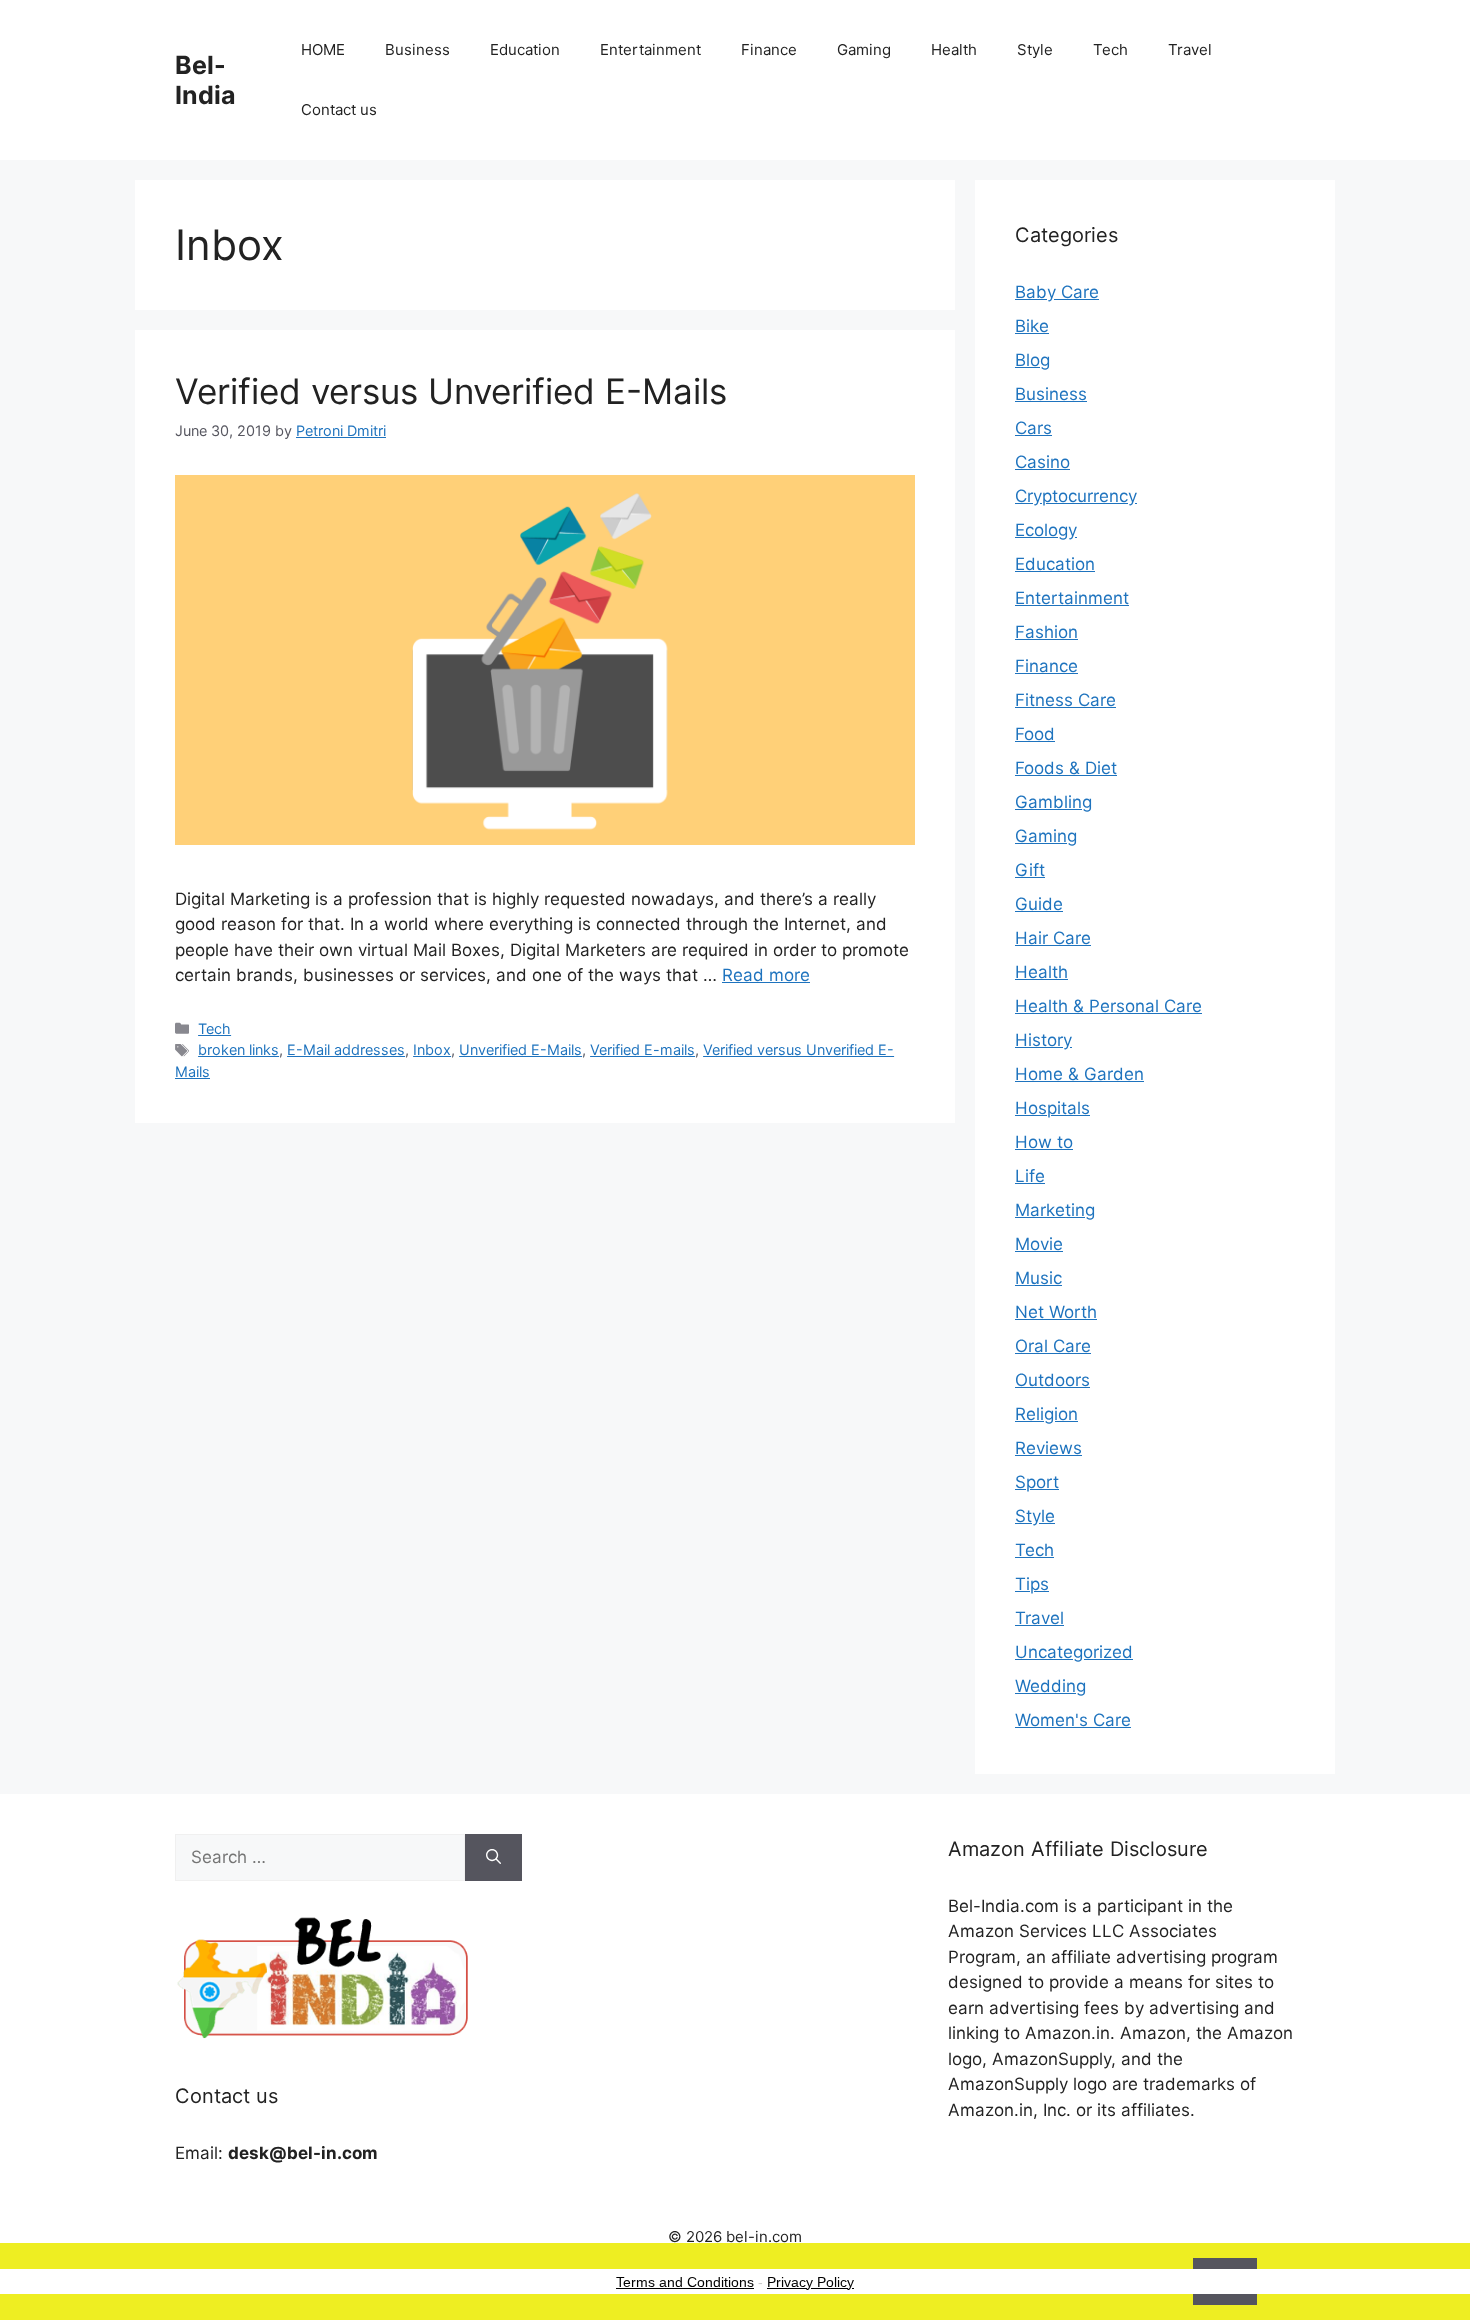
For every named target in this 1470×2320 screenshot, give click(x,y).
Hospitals (1052, 1108)
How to (1044, 1142)
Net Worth (1056, 1312)
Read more (766, 975)
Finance (769, 49)
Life (1030, 1176)
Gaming (864, 49)
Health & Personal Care (1108, 1006)
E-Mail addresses (346, 1049)
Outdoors (1052, 1380)
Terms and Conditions (685, 2282)
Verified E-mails (642, 1049)
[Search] (493, 1858)
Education (525, 49)
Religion (1046, 1414)
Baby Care (1057, 292)
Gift (1030, 870)
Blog (1032, 360)
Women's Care (1073, 1720)
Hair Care (1053, 938)
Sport (1037, 1482)
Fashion (1046, 632)
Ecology (1046, 530)
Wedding (1050, 1686)
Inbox (432, 1049)
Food (1035, 734)
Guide (1039, 904)
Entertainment (650, 49)
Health (954, 49)
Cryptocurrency (1076, 496)
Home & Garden (1079, 1074)
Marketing (1055, 1210)
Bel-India (205, 80)
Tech (1110, 49)
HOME (323, 49)
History (1043, 1040)
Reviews (1048, 1448)
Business (417, 49)
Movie (1039, 1244)
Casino (1042, 462)
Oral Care (1053, 1346)
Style (1035, 49)
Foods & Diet (1066, 768)
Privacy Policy (810, 2282)
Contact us (339, 109)
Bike (1032, 326)
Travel (1190, 49)
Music (1038, 1278)
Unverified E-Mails (520, 1049)
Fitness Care (1065, 700)
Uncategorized (1074, 1652)
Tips (1032, 1584)
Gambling (1053, 802)
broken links (238, 1049)
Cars (1033, 428)
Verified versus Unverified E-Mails (451, 391)
